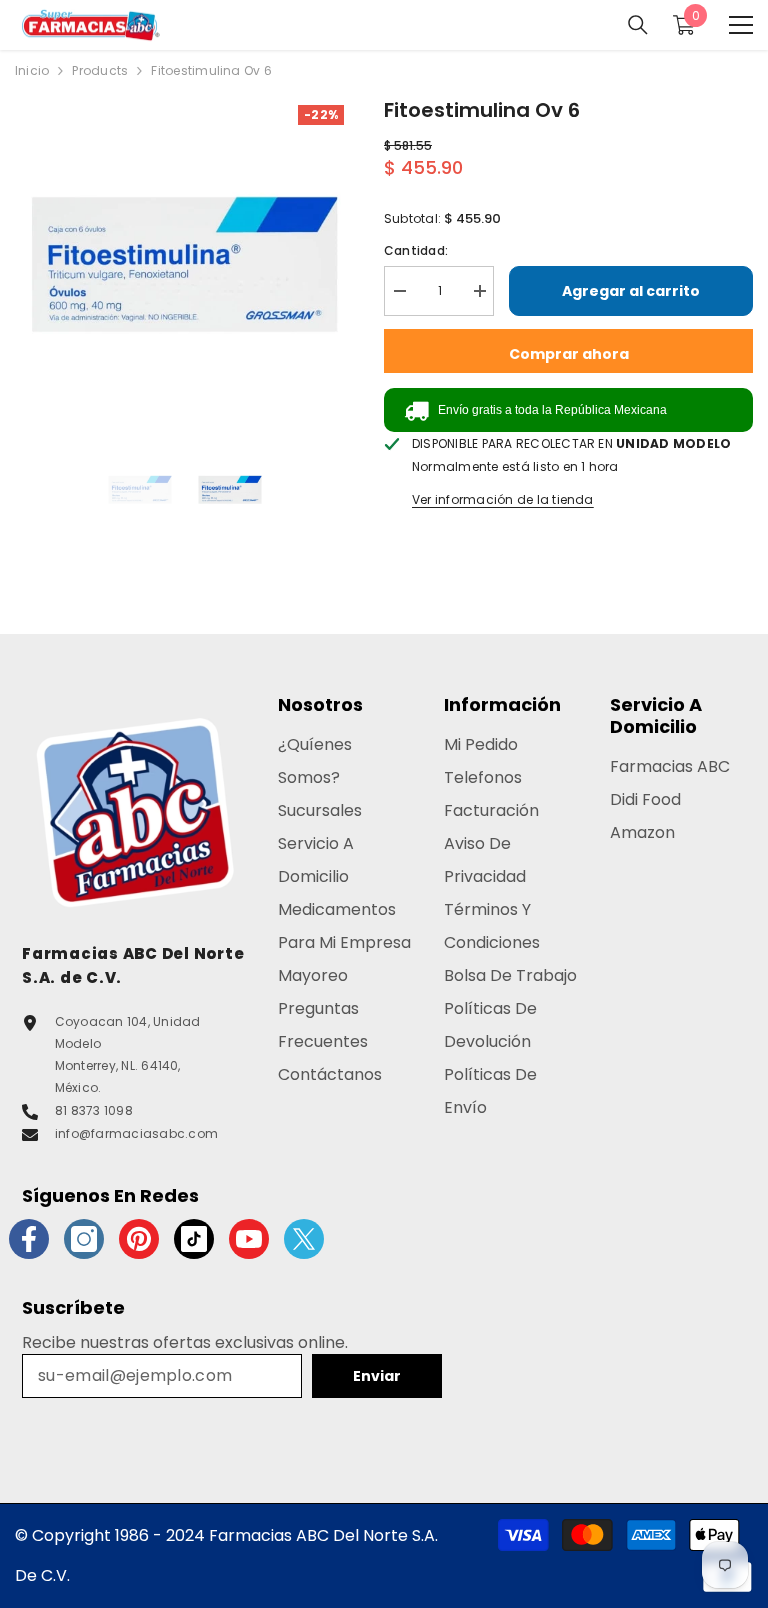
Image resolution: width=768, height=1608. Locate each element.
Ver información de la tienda (503, 499)
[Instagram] (84, 1239)
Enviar (377, 1376)
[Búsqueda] (638, 25)
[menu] (741, 25)
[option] (184, 264)
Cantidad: (416, 250)
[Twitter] (304, 1239)
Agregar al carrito (631, 291)
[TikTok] (194, 1239)
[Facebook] (29, 1239)
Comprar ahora (569, 354)
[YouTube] (249, 1239)
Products (100, 70)
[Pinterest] (139, 1239)
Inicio (32, 70)
